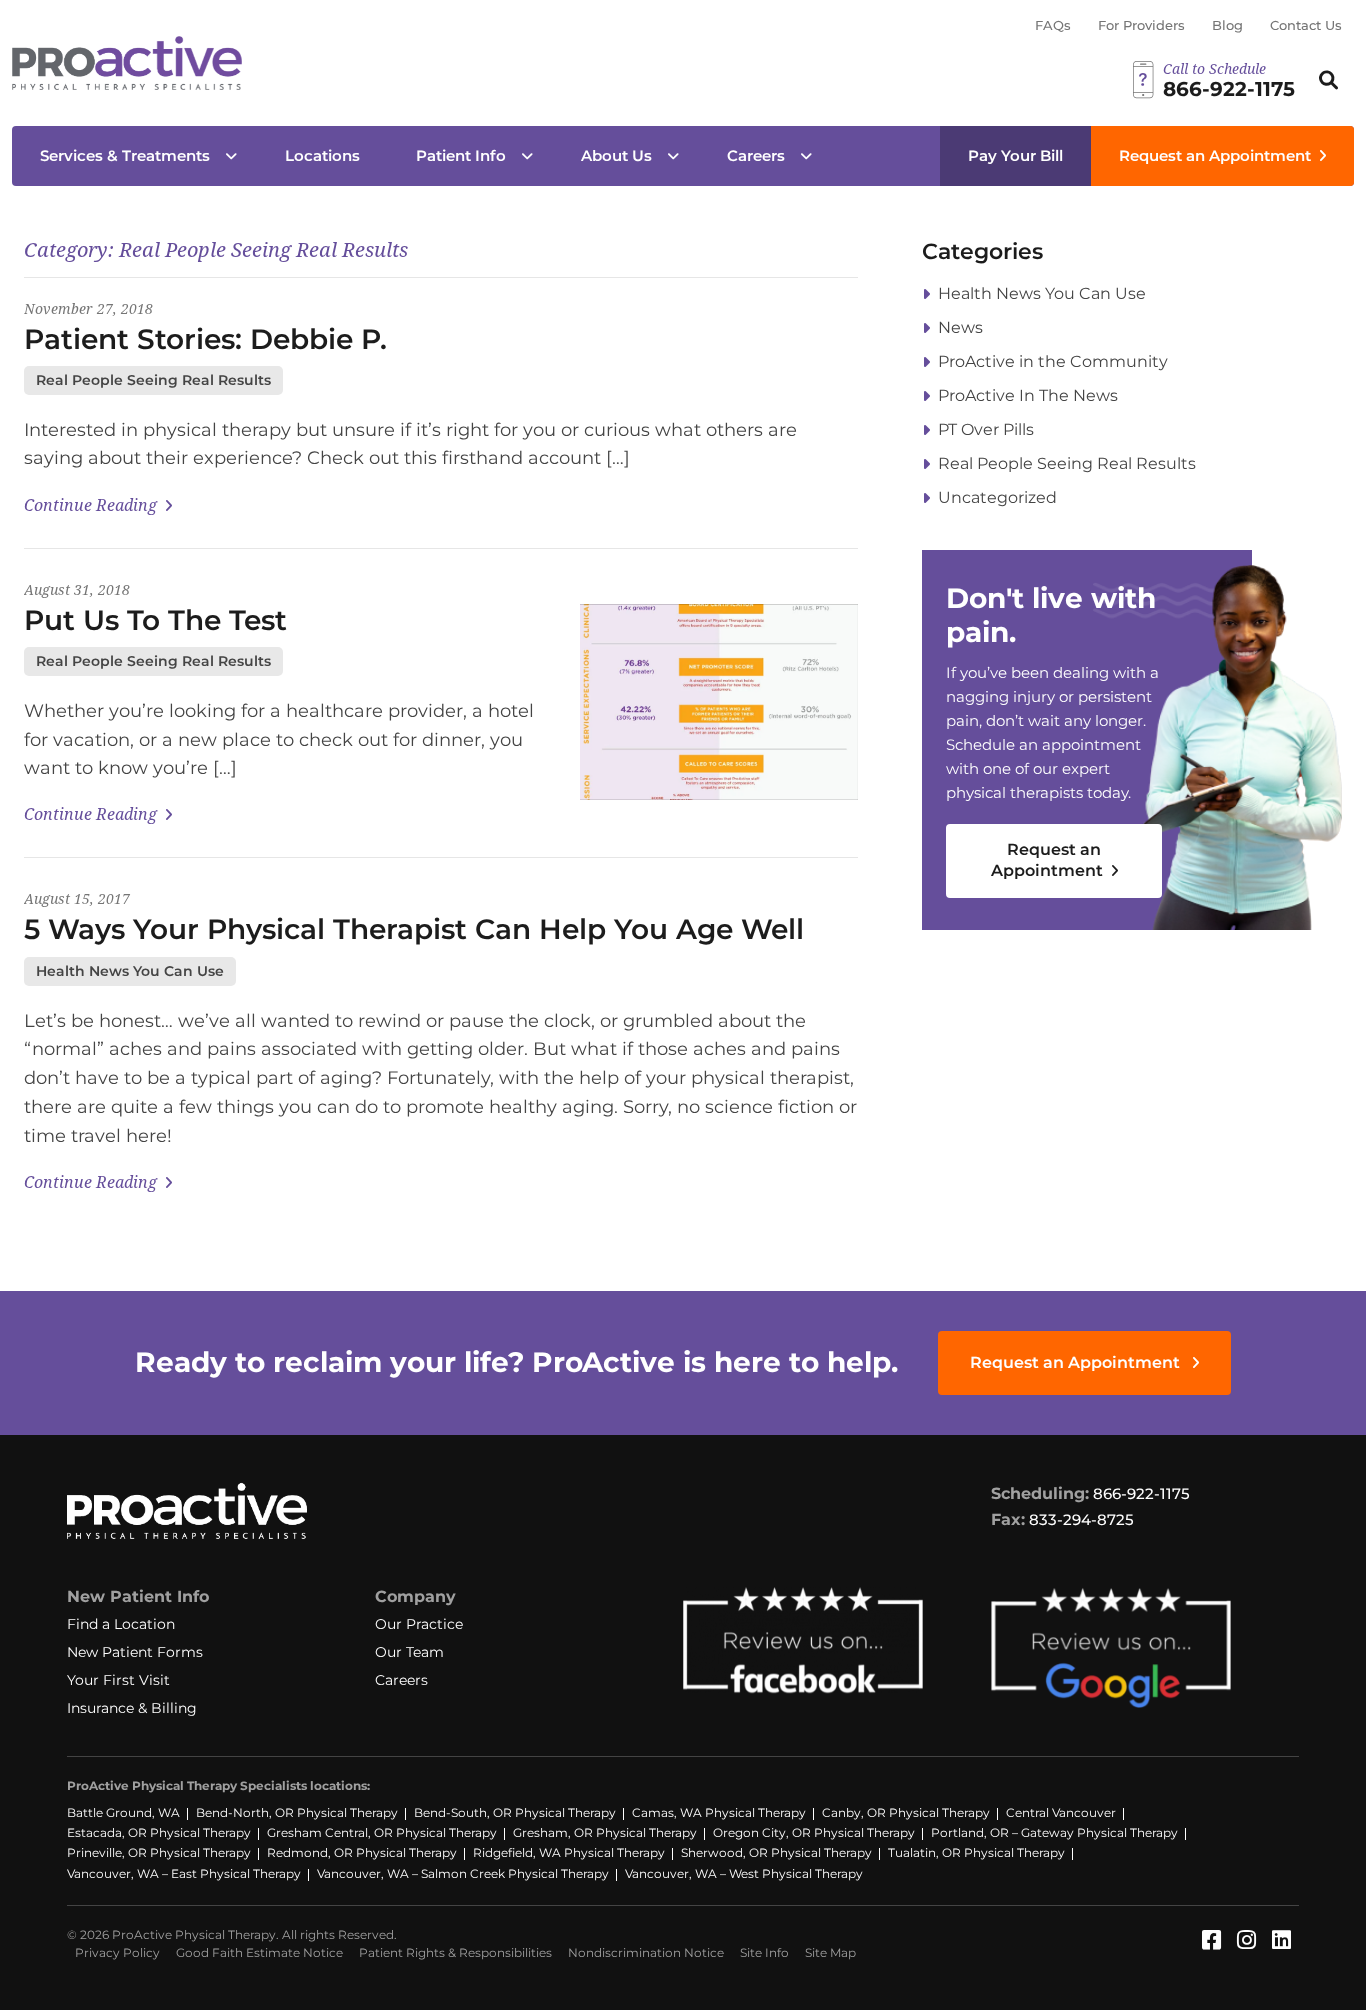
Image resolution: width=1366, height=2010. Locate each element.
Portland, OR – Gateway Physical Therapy (1054, 1832)
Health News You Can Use (130, 971)
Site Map (830, 1952)
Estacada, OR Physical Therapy (159, 1832)
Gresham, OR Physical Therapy (605, 1832)
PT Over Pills (986, 429)
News (960, 327)
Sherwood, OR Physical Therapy (776, 1852)
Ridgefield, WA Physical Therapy (569, 1852)
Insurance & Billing (132, 1708)
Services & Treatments (125, 155)
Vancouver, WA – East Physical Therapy (184, 1873)
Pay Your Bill (1015, 155)
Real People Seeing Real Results (153, 380)
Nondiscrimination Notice (646, 1952)
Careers (756, 155)
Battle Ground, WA (123, 1812)
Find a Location (121, 1624)
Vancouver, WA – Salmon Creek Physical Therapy (463, 1873)
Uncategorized (997, 497)
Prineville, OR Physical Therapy (159, 1852)
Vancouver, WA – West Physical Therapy (744, 1873)
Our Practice (419, 1624)
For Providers (1141, 25)
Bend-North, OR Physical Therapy (297, 1812)
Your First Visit (118, 1680)
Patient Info (461, 155)
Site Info (764, 1952)
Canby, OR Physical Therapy (906, 1812)
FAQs (1053, 25)
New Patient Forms (135, 1652)
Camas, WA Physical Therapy (719, 1812)
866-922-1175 (1141, 1493)
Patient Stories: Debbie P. (205, 339)
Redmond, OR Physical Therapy (362, 1852)
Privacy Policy (117, 1952)
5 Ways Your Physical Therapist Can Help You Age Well (414, 929)
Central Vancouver (1061, 1812)
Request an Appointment (1215, 155)
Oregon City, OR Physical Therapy (814, 1832)
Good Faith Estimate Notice (259, 1952)
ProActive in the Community (1053, 361)
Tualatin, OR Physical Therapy (976, 1852)
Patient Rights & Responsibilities (455, 1952)
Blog (1227, 25)
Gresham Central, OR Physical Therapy (382, 1832)
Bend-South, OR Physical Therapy (515, 1812)
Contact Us (1306, 25)
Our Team (409, 1652)
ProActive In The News (1028, 395)
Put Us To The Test (155, 620)
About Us (616, 155)
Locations (322, 155)
